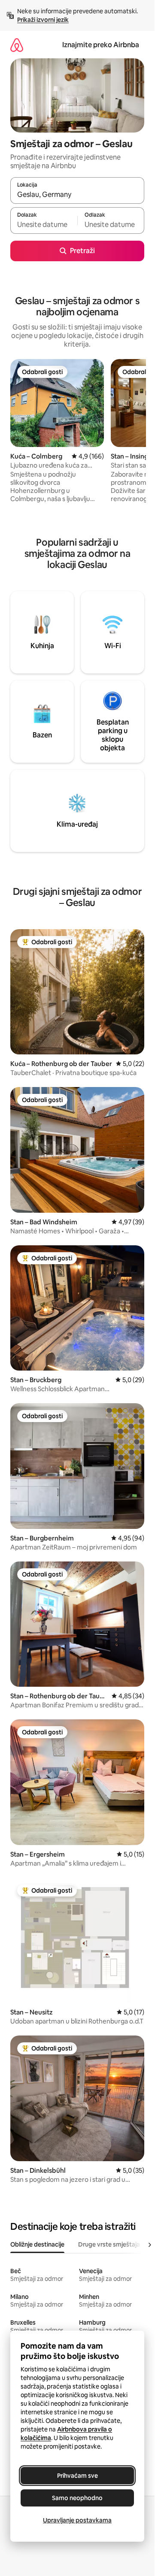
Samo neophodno (77, 2498)
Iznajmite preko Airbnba (101, 45)
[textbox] (44, 224)
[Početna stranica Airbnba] (17, 45)
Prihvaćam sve (77, 2476)
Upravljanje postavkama (77, 2520)
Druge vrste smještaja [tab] (109, 2244)
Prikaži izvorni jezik (43, 20)
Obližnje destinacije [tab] (37, 2244)
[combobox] (77, 194)
